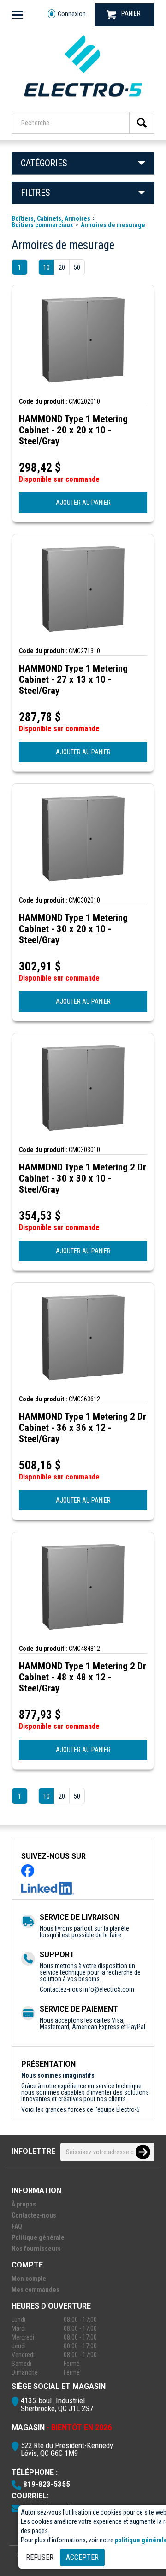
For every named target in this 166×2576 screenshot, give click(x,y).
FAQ (17, 2226)
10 (47, 267)
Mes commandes (36, 2290)
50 (77, 267)
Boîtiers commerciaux (42, 225)
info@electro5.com (109, 1989)
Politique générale (38, 2237)
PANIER (131, 13)
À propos (24, 2204)
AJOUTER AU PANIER (83, 503)
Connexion (72, 14)
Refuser (40, 2557)
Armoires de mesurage (113, 225)
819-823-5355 (47, 2484)
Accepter (82, 2557)
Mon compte (29, 2279)
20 (62, 267)
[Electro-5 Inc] (83, 99)
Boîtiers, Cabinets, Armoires (51, 218)
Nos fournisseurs (36, 2249)
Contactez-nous (34, 2215)
